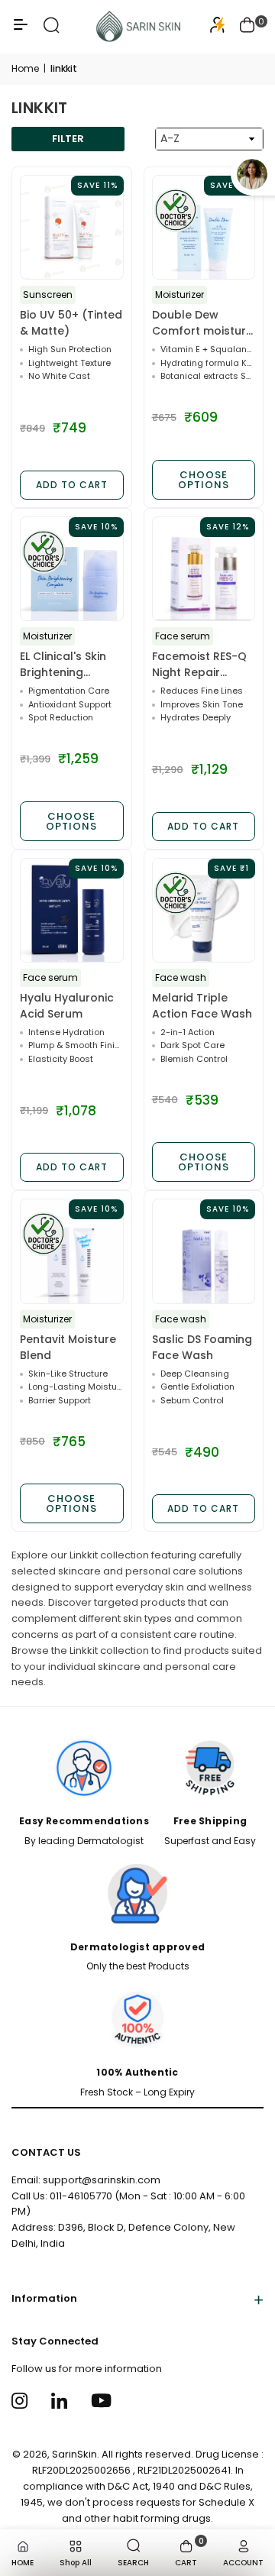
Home (25, 68)
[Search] (52, 30)
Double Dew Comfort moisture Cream (202, 323)
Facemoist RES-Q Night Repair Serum (199, 665)
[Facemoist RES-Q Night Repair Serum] (204, 569)
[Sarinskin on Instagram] (22, 2401)
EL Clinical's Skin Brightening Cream (63, 665)
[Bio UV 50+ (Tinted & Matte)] (72, 228)
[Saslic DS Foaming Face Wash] (204, 1251)
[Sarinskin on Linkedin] (61, 2401)
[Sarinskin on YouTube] (101, 2401)
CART (189, 2552)
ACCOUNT (243, 2563)
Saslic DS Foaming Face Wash (202, 1347)
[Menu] (21, 30)
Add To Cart (72, 485)
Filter (68, 139)
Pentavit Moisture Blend (68, 1347)
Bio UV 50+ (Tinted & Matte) (71, 323)
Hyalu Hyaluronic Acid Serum (67, 1006)
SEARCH (133, 2563)
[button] (247, 27)
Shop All (76, 2563)
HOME (23, 2563)
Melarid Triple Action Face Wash (202, 1006)
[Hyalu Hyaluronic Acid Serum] (72, 911)
